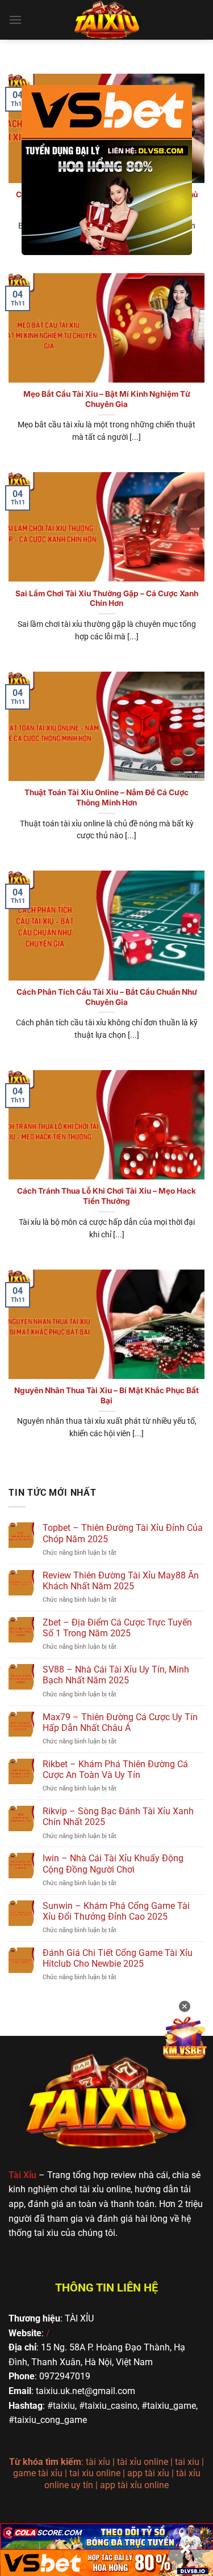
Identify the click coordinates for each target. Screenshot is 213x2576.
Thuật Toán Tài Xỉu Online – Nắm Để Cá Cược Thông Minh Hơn (106, 797)
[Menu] (15, 20)
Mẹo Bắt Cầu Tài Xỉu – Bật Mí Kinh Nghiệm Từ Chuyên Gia (107, 399)
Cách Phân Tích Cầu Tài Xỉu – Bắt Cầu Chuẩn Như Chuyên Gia (107, 997)
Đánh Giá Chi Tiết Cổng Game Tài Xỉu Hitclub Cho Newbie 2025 (118, 1958)
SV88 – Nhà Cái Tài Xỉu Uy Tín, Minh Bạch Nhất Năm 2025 (116, 1675)
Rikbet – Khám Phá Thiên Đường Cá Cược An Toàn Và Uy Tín (115, 1769)
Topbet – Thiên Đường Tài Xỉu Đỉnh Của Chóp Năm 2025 (123, 1533)
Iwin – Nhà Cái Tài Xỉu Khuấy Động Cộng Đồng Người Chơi (113, 1864)
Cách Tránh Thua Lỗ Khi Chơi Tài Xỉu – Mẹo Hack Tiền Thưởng (106, 1196)
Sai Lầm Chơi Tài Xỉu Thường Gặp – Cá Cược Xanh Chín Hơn (107, 599)
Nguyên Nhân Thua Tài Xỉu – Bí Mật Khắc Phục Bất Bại (106, 1395)
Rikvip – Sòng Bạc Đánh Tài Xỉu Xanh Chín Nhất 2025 (118, 1817)
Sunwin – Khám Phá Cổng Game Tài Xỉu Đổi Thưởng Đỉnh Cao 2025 (116, 1911)
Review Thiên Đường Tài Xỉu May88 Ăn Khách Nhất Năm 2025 (121, 1581)
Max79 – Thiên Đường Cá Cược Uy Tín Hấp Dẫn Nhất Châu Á (120, 1722)
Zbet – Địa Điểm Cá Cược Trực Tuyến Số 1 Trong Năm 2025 (117, 1628)
